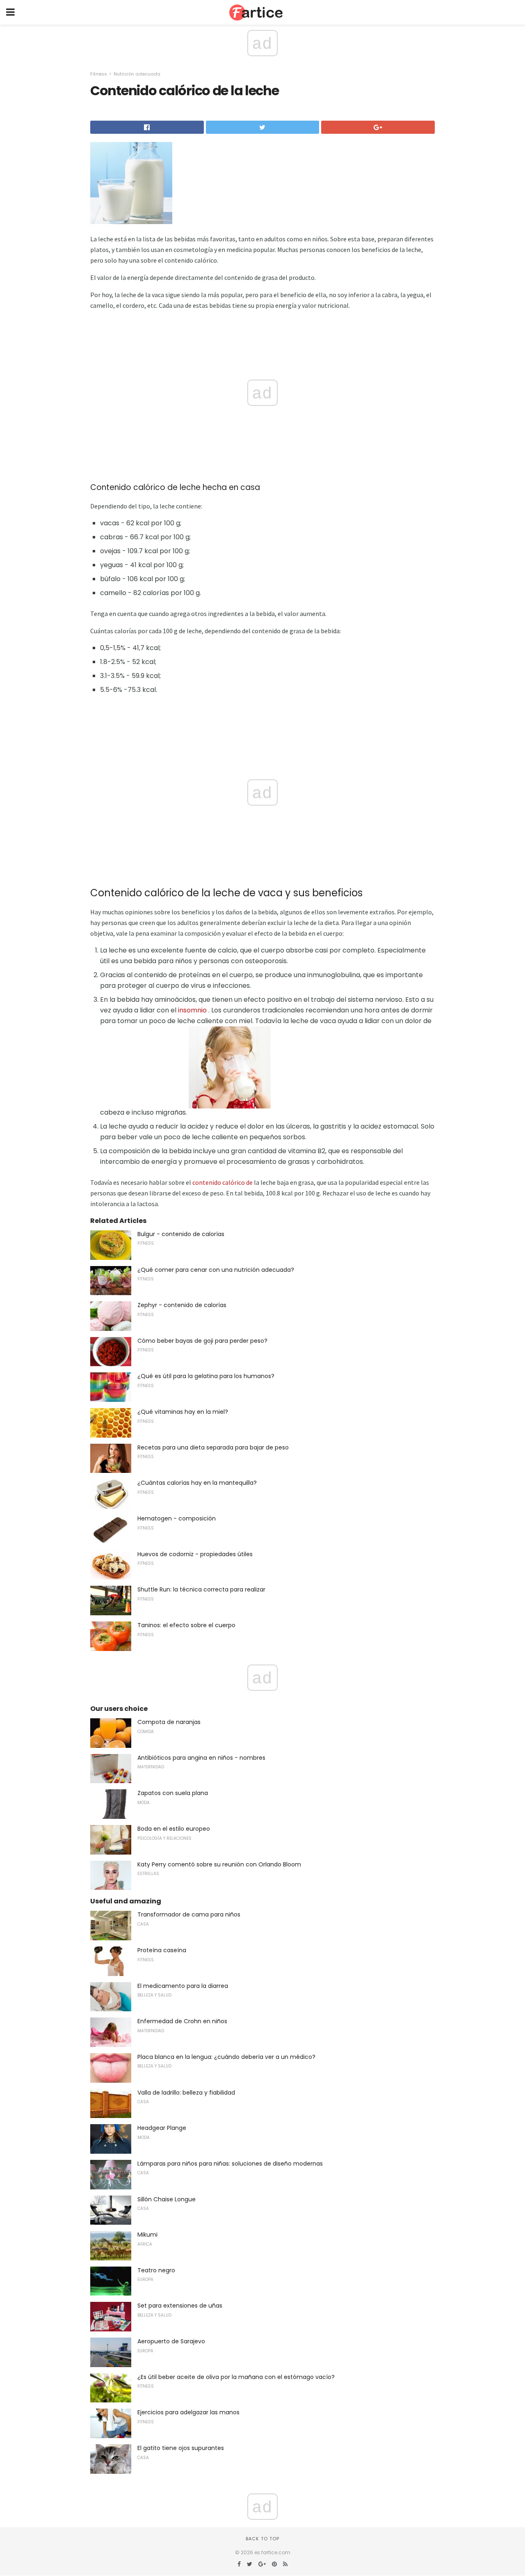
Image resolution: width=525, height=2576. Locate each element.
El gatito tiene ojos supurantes (181, 2448)
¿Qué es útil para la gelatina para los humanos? (206, 1376)
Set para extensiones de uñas (180, 2306)
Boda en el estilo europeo (174, 1829)
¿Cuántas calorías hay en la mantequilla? (197, 1483)
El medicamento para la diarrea (183, 1986)
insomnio (192, 1010)
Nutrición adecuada (137, 74)
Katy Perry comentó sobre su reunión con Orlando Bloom (219, 1864)
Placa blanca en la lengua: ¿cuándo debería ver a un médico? (226, 2057)
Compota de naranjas (169, 1722)
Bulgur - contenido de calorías (181, 1234)
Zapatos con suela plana (173, 1793)
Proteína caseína (162, 1950)
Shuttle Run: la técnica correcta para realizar (201, 1589)
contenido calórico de (223, 1182)
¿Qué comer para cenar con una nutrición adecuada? (216, 1270)
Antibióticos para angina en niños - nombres (201, 1758)
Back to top (262, 2539)
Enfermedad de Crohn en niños (182, 2021)
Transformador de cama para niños (189, 1914)
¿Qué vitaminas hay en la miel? (183, 1412)
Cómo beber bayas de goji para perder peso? (202, 1341)
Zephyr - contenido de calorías (182, 1305)
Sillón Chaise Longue (167, 2199)
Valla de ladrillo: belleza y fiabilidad (186, 2093)
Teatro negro (156, 2270)
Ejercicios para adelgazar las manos (188, 2412)
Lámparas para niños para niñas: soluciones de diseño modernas (230, 2164)
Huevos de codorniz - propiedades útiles (195, 1554)
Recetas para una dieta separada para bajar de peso (213, 1447)
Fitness (99, 74)
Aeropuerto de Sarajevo (171, 2341)
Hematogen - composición (177, 1518)
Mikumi (147, 2235)
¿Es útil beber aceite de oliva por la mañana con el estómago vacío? (236, 2377)
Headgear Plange (162, 2128)
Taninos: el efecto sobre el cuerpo (186, 1625)
